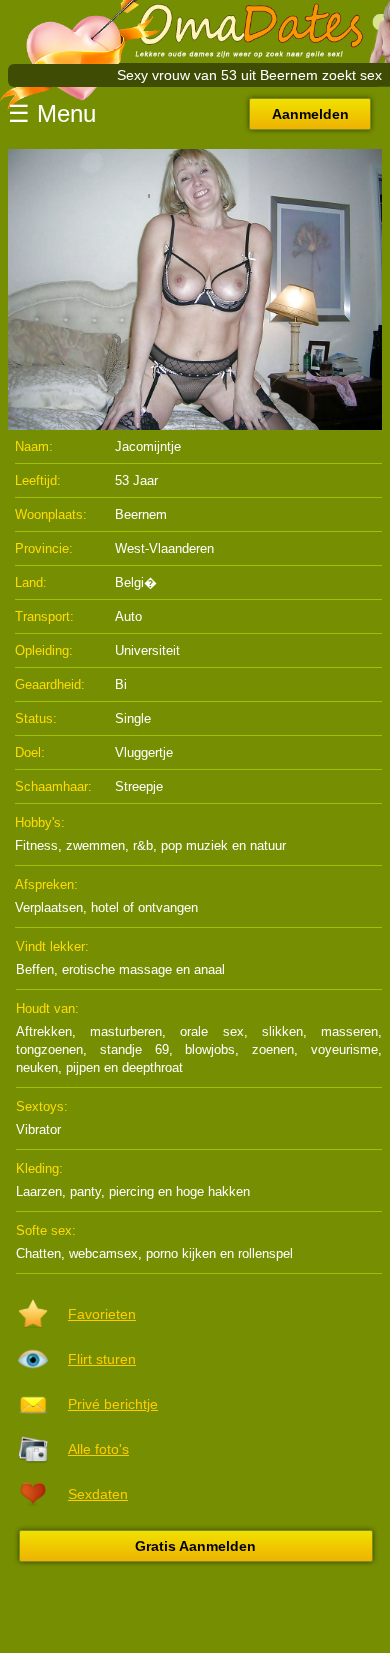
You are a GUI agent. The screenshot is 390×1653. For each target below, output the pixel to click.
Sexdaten (98, 1494)
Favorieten (102, 1314)
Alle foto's (98, 1449)
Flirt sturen (102, 1359)
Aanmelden (310, 114)
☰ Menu (52, 113)
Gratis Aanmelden (195, 1546)
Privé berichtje (113, 1404)
